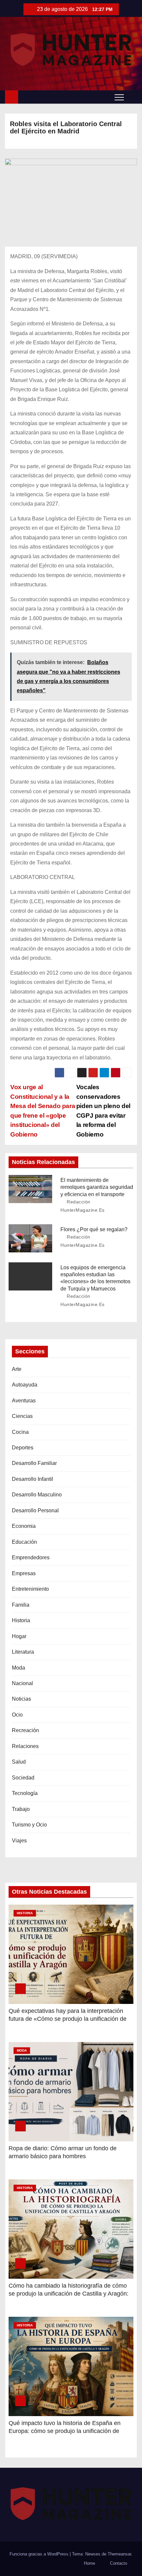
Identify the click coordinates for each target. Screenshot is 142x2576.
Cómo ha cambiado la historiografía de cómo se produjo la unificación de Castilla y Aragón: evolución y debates (69, 2294)
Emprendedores (31, 1557)
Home (89, 2563)
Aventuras (24, 1401)
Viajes (19, 1841)
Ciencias (22, 1416)
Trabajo (21, 1809)
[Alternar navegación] (119, 97)
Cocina (20, 1432)
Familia (21, 1605)
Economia (24, 1526)
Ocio (17, 1715)
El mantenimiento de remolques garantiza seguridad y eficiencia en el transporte (97, 1187)
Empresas (24, 1573)
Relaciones (25, 1746)
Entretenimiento (30, 1589)
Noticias (21, 1699)
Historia (21, 1620)
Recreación (25, 1730)
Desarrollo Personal (35, 1510)
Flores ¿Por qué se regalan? (94, 1229)
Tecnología (25, 1793)
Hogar (19, 1636)
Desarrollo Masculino (37, 1495)
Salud (19, 1762)
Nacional (22, 1683)
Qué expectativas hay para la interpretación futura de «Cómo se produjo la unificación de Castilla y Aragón (68, 2019)
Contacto (119, 2563)
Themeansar (119, 2554)
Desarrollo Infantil (33, 1479)
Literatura (23, 1652)
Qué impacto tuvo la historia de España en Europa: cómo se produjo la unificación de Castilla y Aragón (65, 2431)
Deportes (23, 1448)
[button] (132, 97)
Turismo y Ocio (29, 1825)
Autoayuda (25, 1385)
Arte (17, 1369)
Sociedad (23, 1778)
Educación (24, 1542)
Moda (18, 1668)
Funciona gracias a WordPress (40, 2554)
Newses (93, 2554)
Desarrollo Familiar (34, 1463)
